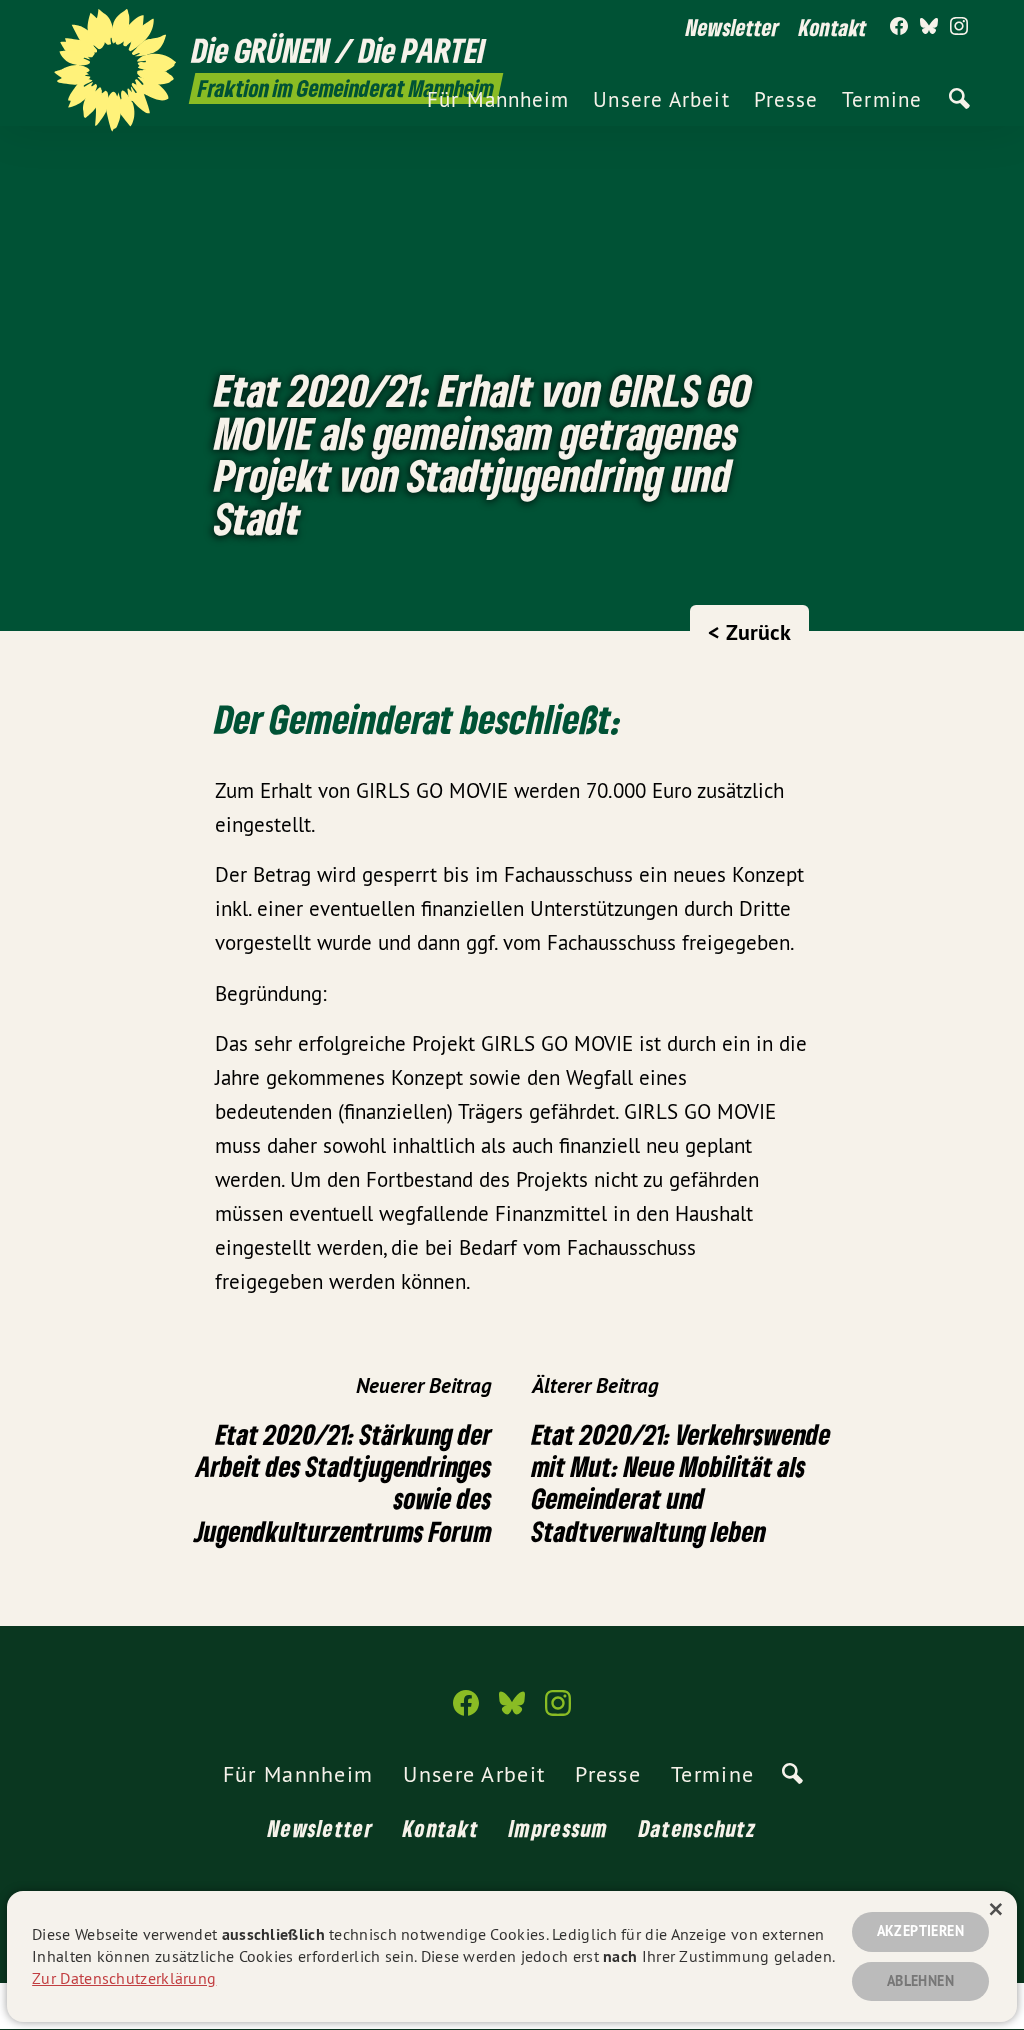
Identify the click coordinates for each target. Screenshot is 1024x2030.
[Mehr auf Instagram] (959, 27)
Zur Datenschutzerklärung (124, 1978)
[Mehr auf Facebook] (899, 27)
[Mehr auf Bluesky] (929, 27)
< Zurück (749, 632)
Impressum (559, 1828)
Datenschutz (697, 1828)
